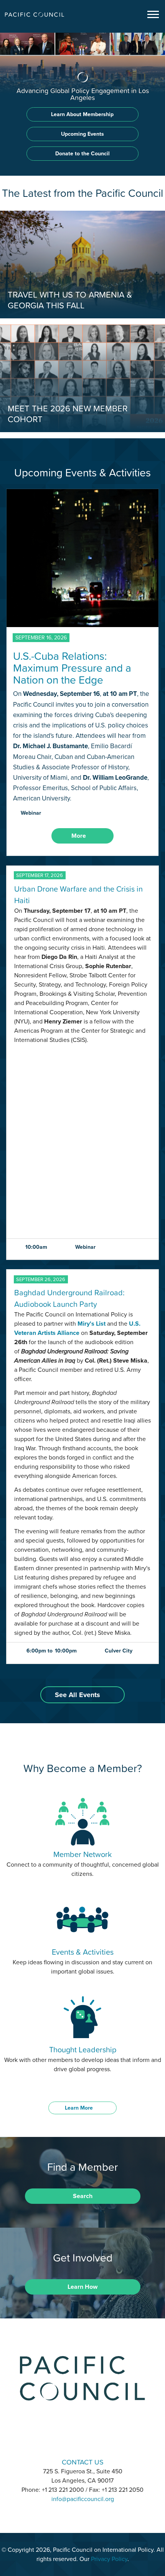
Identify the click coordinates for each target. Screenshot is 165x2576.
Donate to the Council (82, 154)
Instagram (82, 2440)
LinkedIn (63, 2440)
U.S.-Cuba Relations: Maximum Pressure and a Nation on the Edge (72, 668)
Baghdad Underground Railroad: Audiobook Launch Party (69, 1298)
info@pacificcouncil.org (83, 2499)
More (79, 836)
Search (83, 2196)
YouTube (102, 2440)
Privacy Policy (109, 2559)
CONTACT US (83, 2462)
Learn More (79, 2108)
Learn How (82, 2287)
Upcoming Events (82, 134)
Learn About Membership (82, 114)
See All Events (78, 1695)
